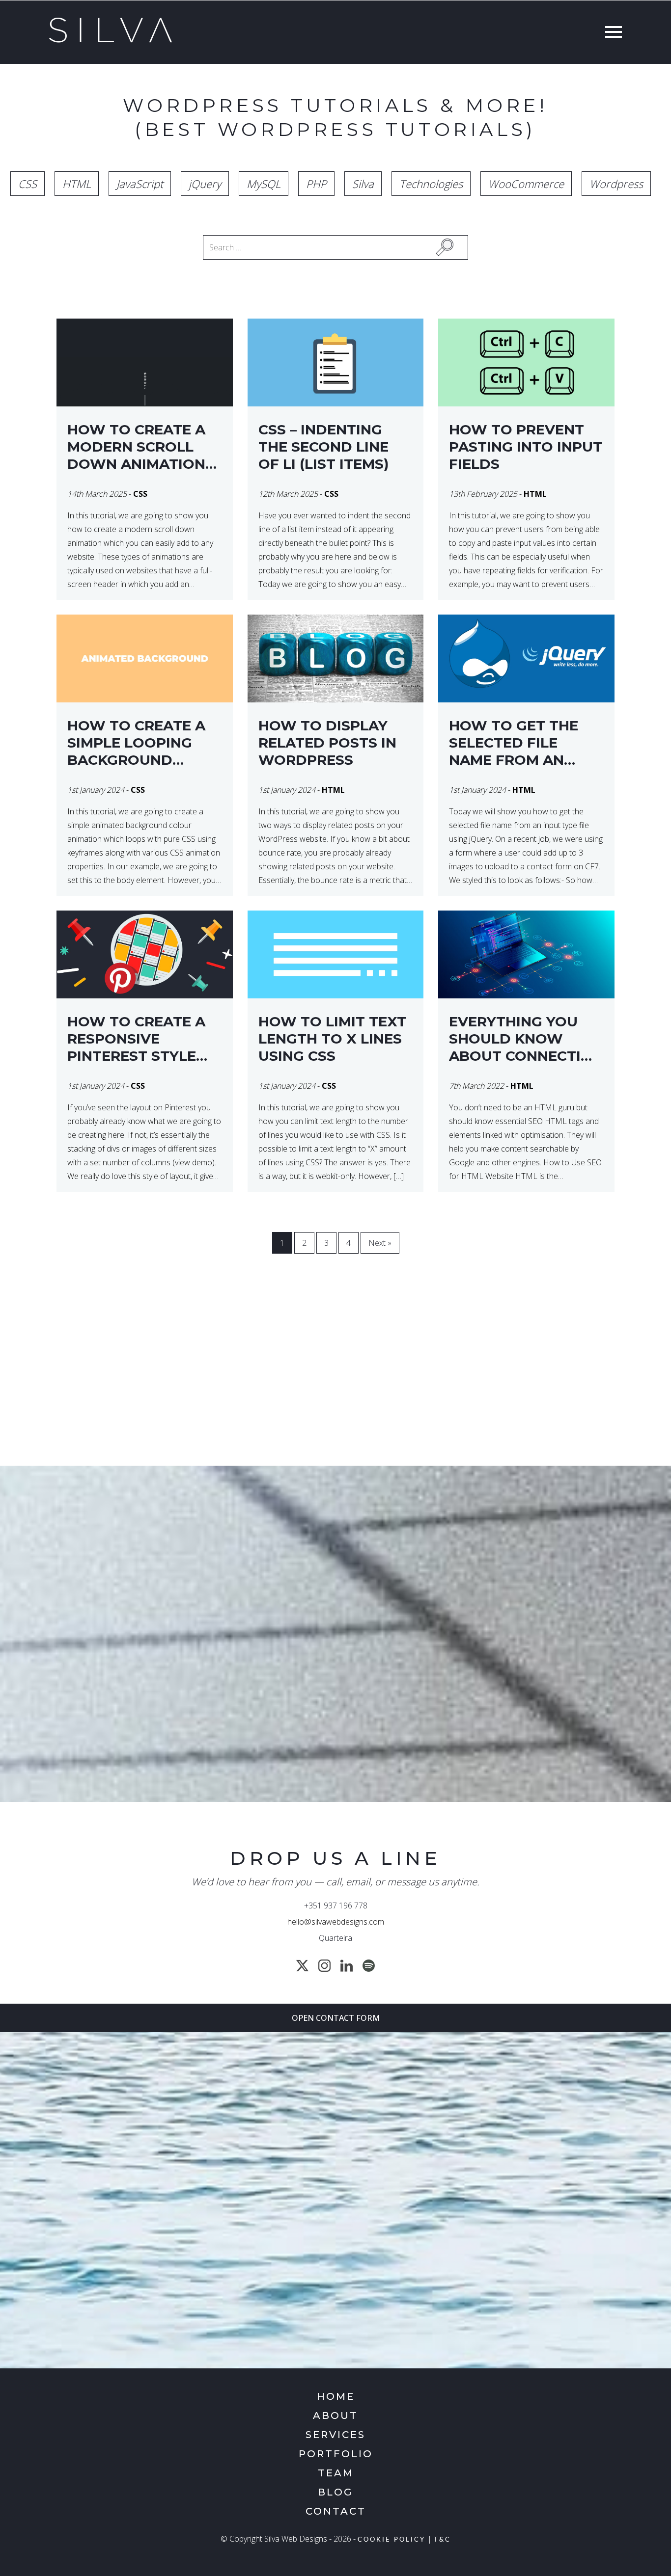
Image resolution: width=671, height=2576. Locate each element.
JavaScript (140, 184)
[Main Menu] (611, 33)
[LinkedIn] (347, 1966)
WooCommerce (526, 184)
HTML (77, 184)
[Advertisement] (335, 1377)
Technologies (431, 184)
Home (336, 2396)
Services (335, 2435)
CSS (28, 184)
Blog (335, 2492)
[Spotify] (369, 1966)
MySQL (264, 184)
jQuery (205, 184)
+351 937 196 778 (336, 1905)
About (335, 2415)
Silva (363, 184)
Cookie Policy (391, 2540)
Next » (380, 1243)
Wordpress (616, 184)
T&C (442, 2540)
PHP (316, 184)
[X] (302, 1966)
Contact (336, 2511)
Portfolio (336, 2454)
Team (336, 2473)
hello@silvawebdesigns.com (336, 1922)
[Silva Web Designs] (111, 40)
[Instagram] (324, 1966)
